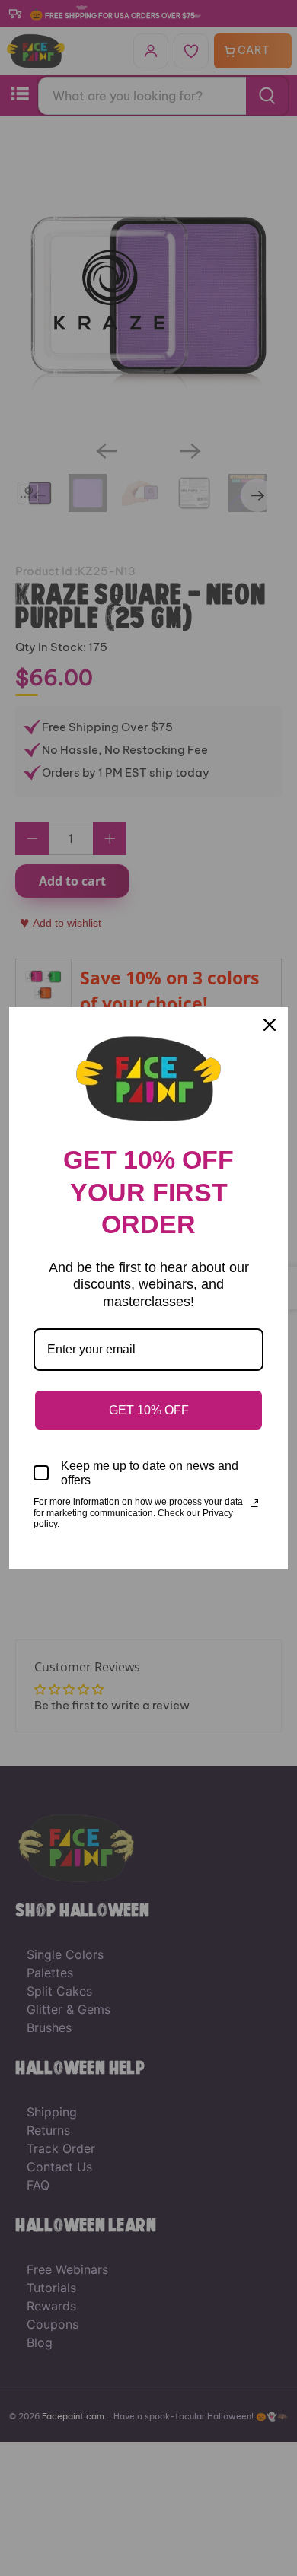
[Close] (270, 1025)
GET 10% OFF (149, 1410)
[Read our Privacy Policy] (254, 1503)
